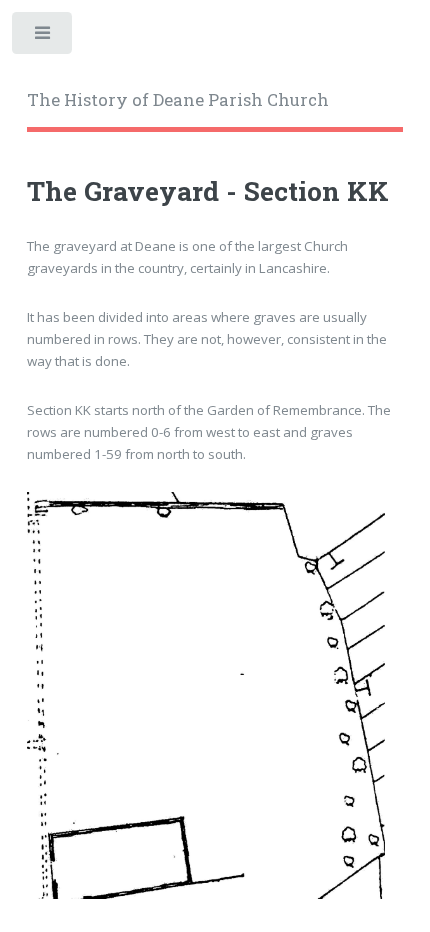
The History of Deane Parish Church (178, 100)
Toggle (43, 37)
